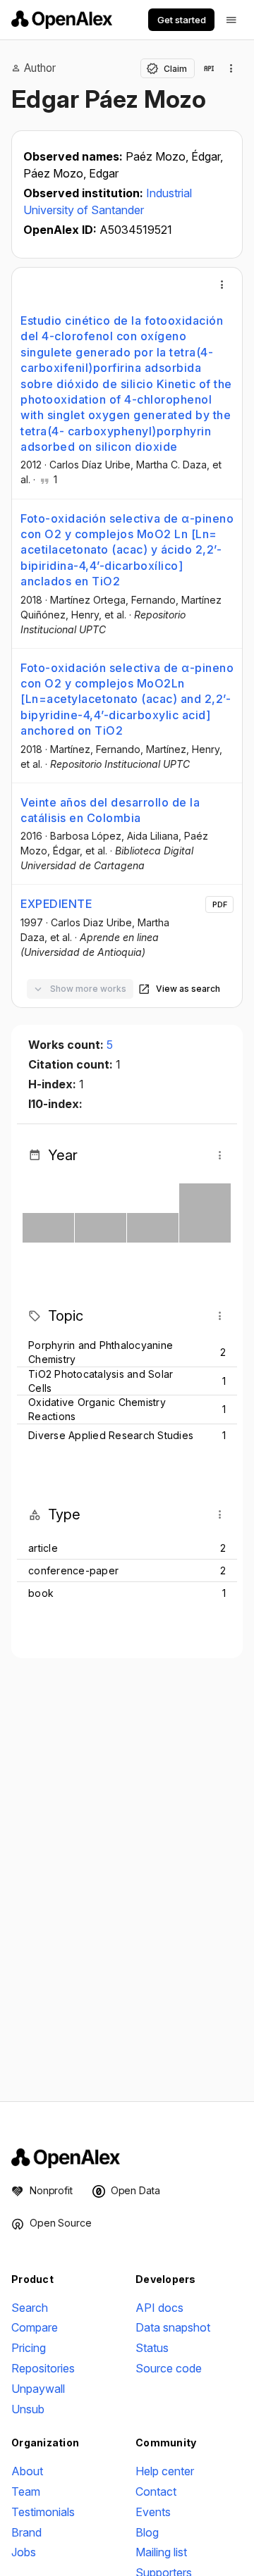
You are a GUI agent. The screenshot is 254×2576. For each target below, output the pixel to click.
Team (26, 2491)
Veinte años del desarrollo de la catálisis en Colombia (110, 810)
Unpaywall (38, 2389)
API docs (159, 2308)
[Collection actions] (231, 68)
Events (153, 2512)
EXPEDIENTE (56, 904)
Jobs (24, 2552)
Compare (35, 2327)
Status (152, 2348)
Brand (26, 2532)
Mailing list (161, 2552)
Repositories (43, 2368)
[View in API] (209, 68)
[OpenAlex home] (62, 20)
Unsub (28, 2409)
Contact (156, 2491)
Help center (165, 2471)
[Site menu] (231, 20)
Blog (147, 2532)
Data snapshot (173, 2327)
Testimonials (43, 2512)
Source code (169, 2368)
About (27, 2471)
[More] (222, 285)
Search (30, 2308)
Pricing (29, 2348)
